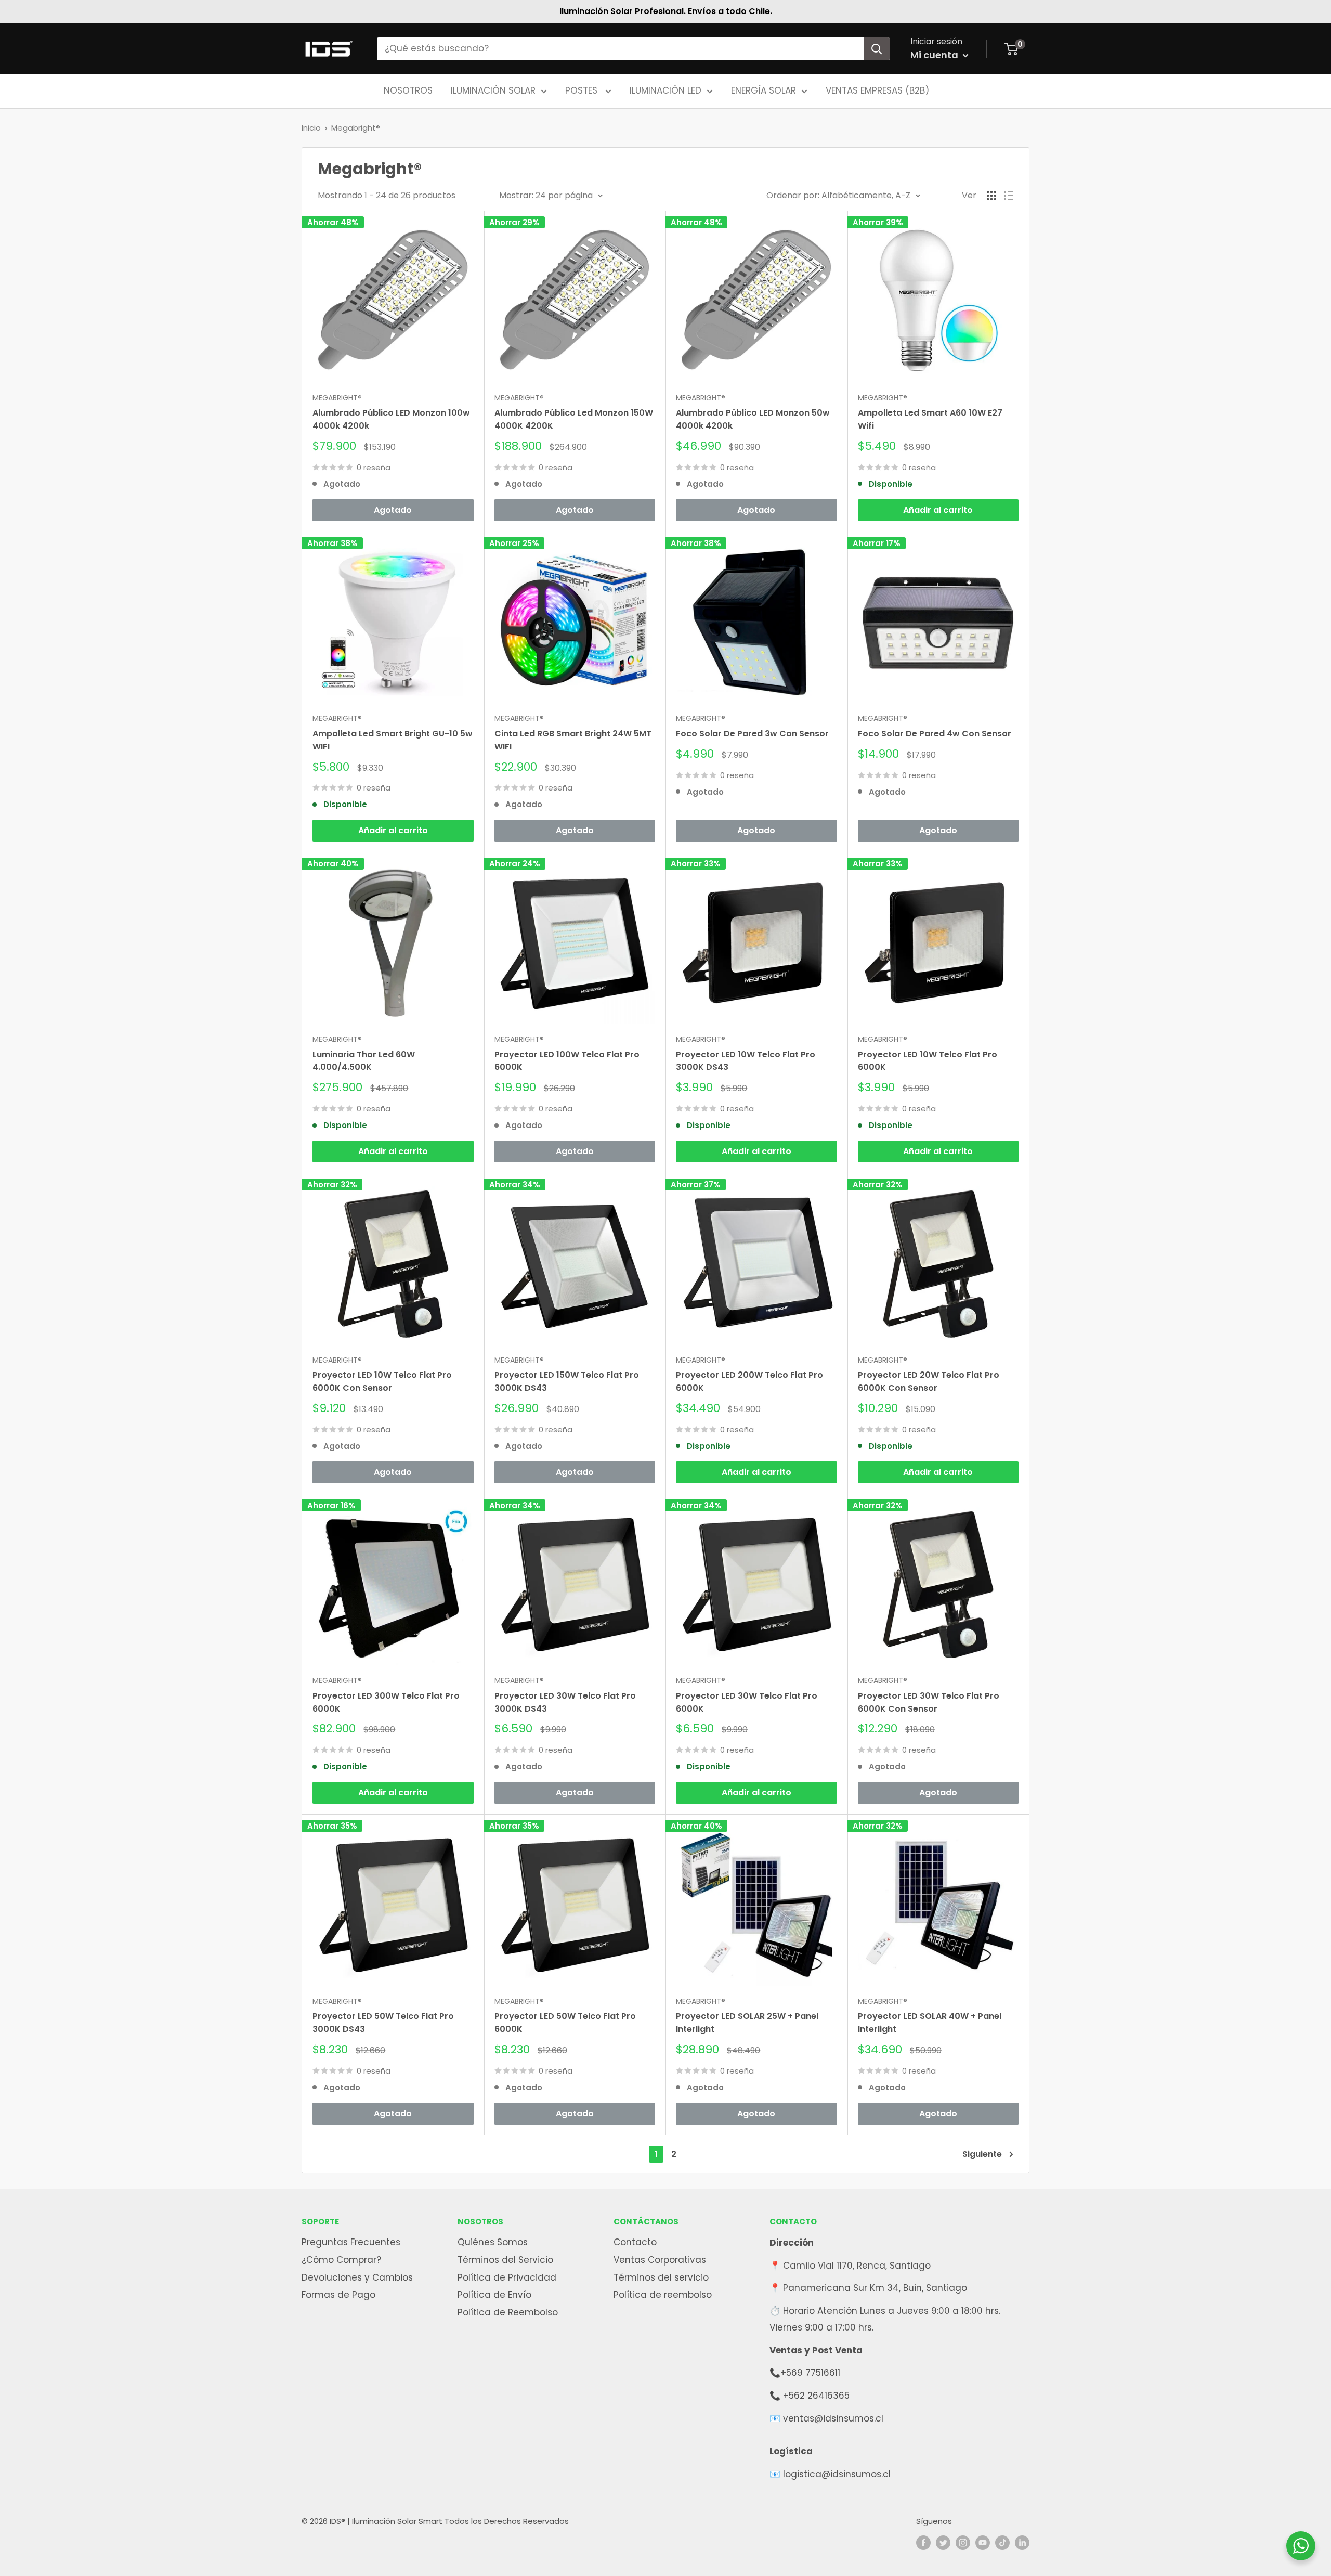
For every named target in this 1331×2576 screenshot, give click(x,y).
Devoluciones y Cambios (357, 2277)
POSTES (583, 90)
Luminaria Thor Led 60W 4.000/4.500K (364, 1061)
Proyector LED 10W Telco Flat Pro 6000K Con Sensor (382, 1381)
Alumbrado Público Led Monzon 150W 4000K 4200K (574, 419)
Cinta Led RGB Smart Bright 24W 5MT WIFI (573, 740)
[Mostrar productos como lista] (1009, 196)
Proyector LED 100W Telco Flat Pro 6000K (567, 1061)
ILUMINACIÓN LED (665, 90)
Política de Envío (494, 2295)
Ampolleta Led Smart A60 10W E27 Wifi (930, 419)
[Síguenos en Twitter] (943, 2542)
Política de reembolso (663, 2295)
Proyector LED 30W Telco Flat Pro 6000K (747, 1702)
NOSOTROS (408, 90)
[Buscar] (877, 49)
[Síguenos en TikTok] (1002, 2542)
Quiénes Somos (493, 2242)
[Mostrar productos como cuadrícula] (991, 196)
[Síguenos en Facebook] (923, 2542)
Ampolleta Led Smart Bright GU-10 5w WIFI (393, 740)
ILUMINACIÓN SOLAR (493, 90)
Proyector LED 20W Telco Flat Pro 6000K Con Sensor (929, 1381)
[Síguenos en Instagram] (963, 2542)
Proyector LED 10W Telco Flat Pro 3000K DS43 (746, 1061)
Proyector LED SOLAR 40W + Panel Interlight (930, 2023)
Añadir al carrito (938, 510)
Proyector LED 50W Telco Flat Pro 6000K (565, 2023)
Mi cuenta (935, 55)
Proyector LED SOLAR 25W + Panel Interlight (747, 2023)
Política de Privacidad (507, 2277)
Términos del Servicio (505, 2260)
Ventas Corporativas (660, 2260)
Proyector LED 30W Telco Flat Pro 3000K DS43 (565, 1702)
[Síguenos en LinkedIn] (1022, 2542)
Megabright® (356, 128)
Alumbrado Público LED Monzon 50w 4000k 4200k (753, 419)
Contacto (635, 2242)
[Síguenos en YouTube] (983, 2542)
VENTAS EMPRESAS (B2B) (877, 90)
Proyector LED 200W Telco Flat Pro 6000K (749, 1381)
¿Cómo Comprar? (341, 2260)
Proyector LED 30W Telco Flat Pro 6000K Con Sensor (929, 1702)
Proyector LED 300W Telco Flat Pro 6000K (386, 1702)
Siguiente (982, 2154)
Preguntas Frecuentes (351, 2242)
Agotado (393, 510)
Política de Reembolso (508, 2312)
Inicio (311, 128)
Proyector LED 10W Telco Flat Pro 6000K (928, 1061)
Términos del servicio (661, 2277)
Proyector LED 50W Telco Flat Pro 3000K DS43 (383, 2023)
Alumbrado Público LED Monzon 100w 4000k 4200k (391, 419)
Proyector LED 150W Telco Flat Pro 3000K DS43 (567, 1381)
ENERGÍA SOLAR (764, 90)
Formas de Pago (338, 2295)
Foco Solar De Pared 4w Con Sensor (935, 734)
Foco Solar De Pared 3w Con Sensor (752, 734)
